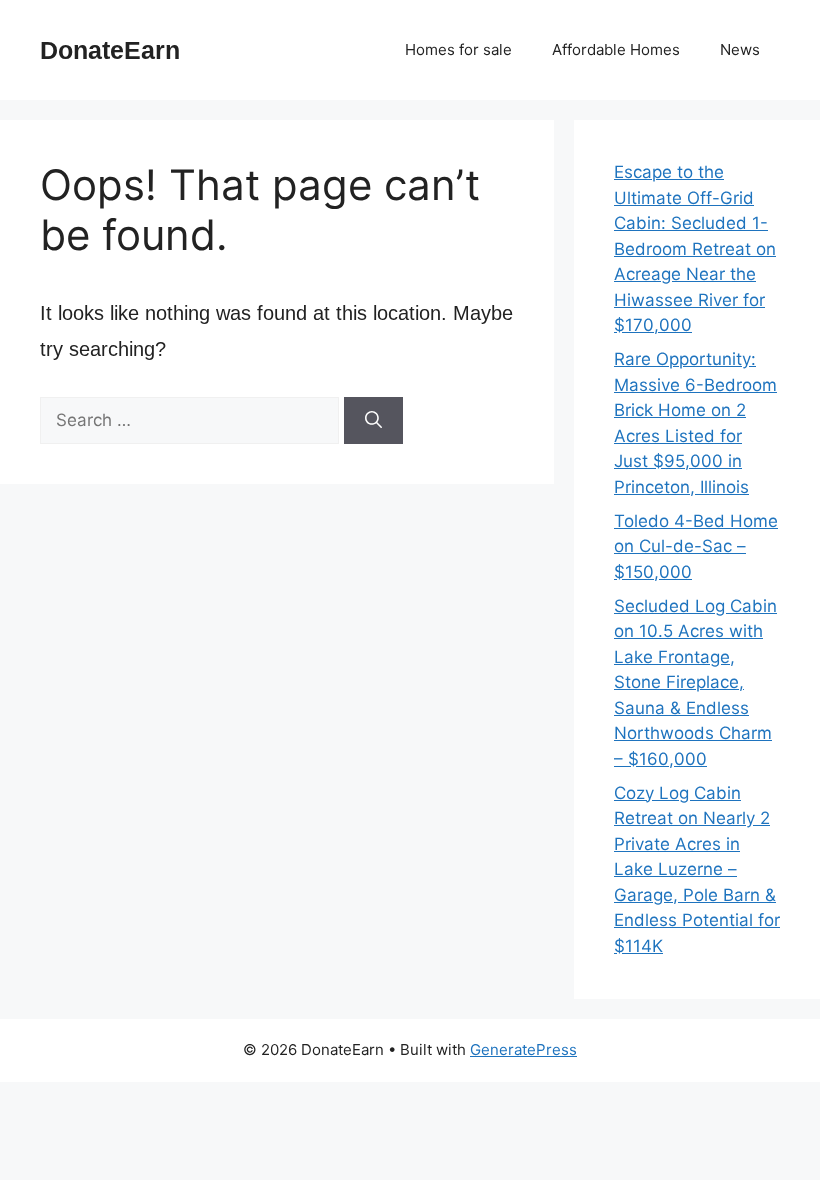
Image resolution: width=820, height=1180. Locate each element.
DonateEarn (110, 50)
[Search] (373, 421)
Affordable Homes (616, 49)
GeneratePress (523, 1049)
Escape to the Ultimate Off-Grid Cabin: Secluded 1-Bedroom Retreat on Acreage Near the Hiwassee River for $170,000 (695, 248)
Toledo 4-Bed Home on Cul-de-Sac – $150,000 (696, 546)
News (740, 49)
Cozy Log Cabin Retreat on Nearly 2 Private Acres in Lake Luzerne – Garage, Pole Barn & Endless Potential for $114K (697, 869)
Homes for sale (458, 49)
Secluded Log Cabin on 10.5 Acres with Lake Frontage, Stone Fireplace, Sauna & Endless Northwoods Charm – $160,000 (695, 682)
